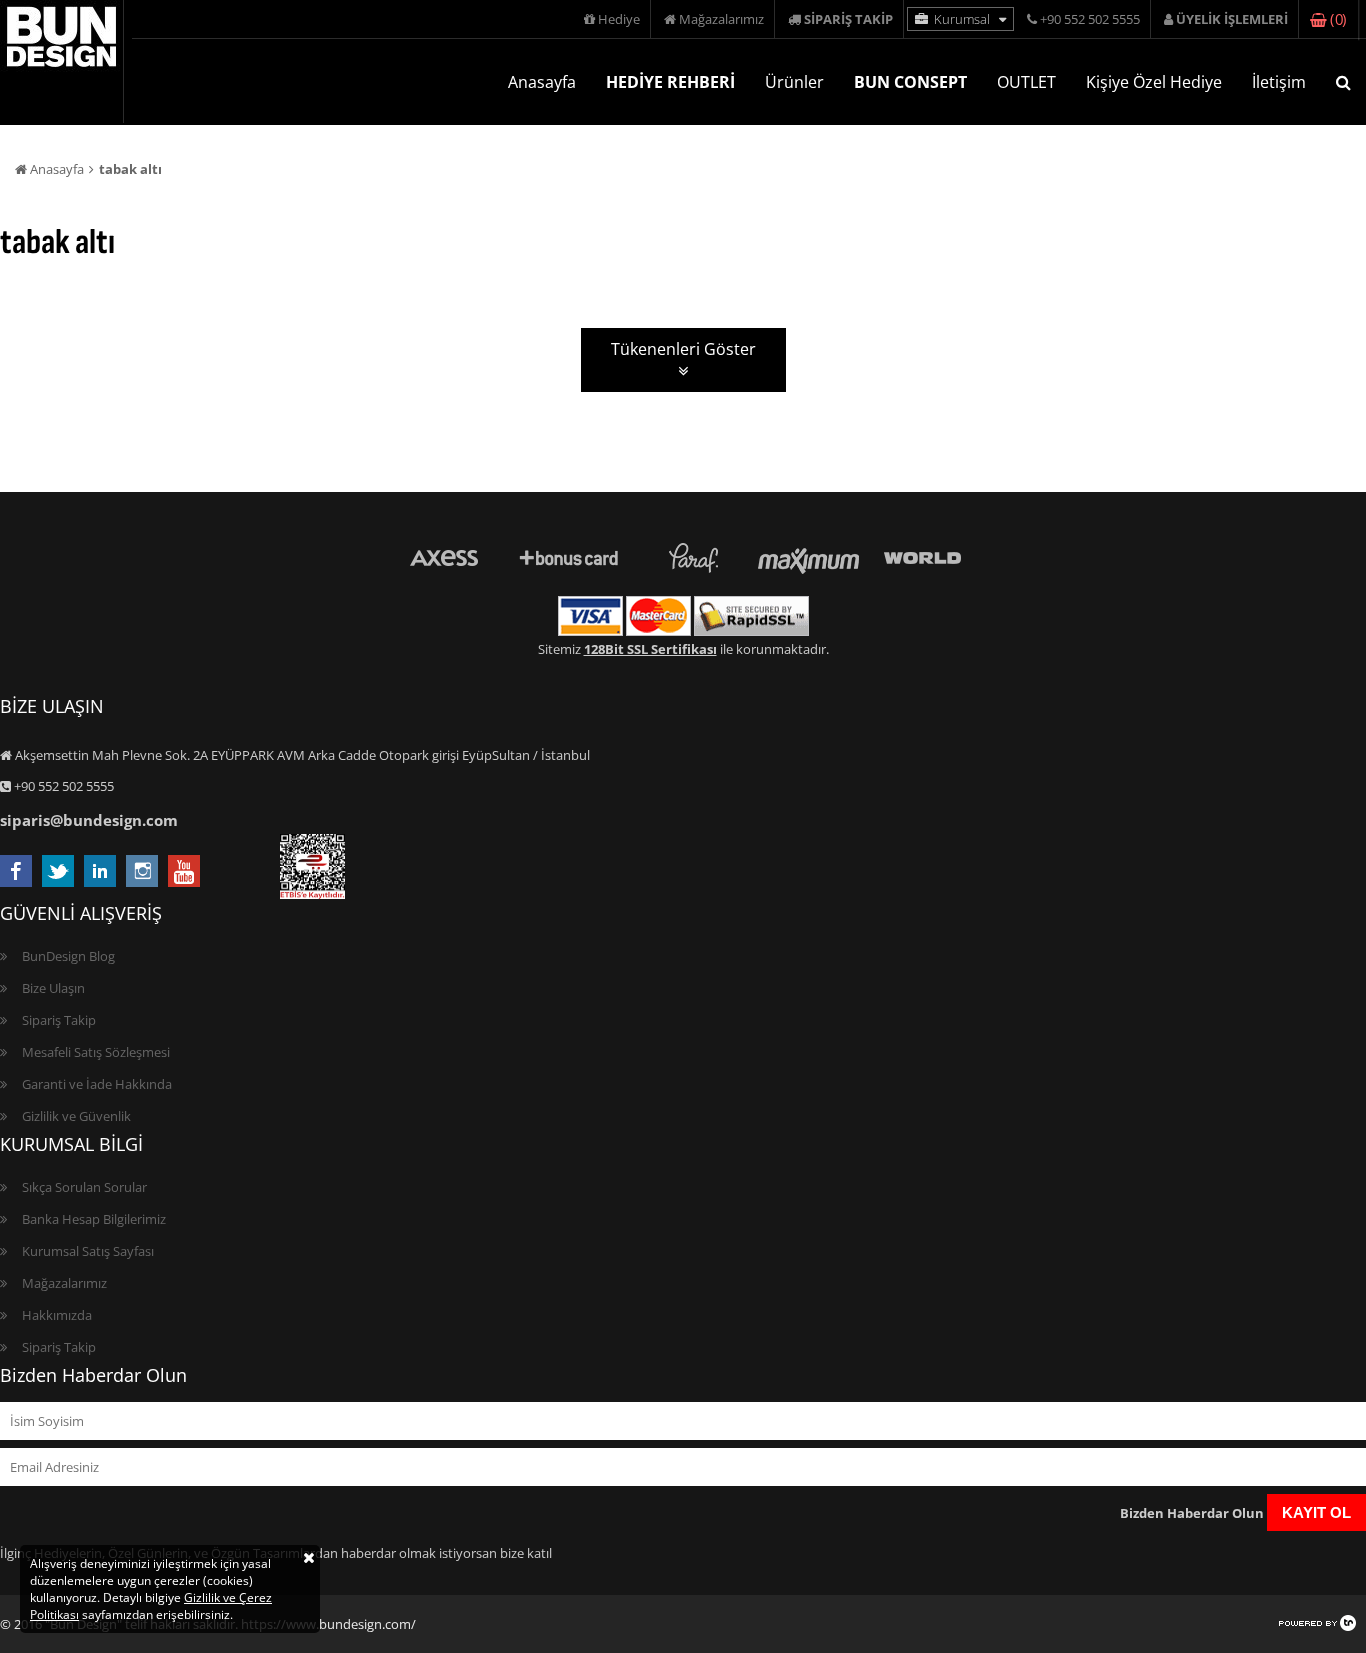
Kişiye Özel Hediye (1154, 82)
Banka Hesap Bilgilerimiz (94, 1219)
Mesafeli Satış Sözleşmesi (96, 1052)
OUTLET (1026, 82)
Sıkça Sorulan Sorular (84, 1187)
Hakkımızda (57, 1315)
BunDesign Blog (68, 956)
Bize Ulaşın (53, 988)
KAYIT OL (1316, 1512)
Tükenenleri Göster (683, 349)
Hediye (617, 19)
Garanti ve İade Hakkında (97, 1084)
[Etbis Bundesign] (312, 894)
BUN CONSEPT (910, 82)
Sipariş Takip (59, 1020)
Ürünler (794, 82)
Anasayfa (542, 82)
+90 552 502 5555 (1088, 19)
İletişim (1279, 82)
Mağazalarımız (720, 19)
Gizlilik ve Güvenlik (76, 1116)
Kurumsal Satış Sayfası (88, 1251)
